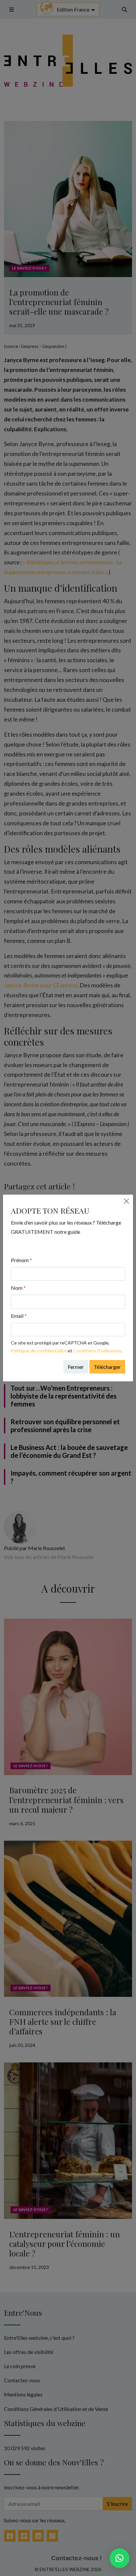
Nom (18, 1288)
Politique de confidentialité (39, 1351)
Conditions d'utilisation (97, 1351)
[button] (119, 2558)
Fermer (76, 1367)
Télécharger (107, 1367)
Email (19, 1316)
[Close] (126, 1201)
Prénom (21, 1260)
